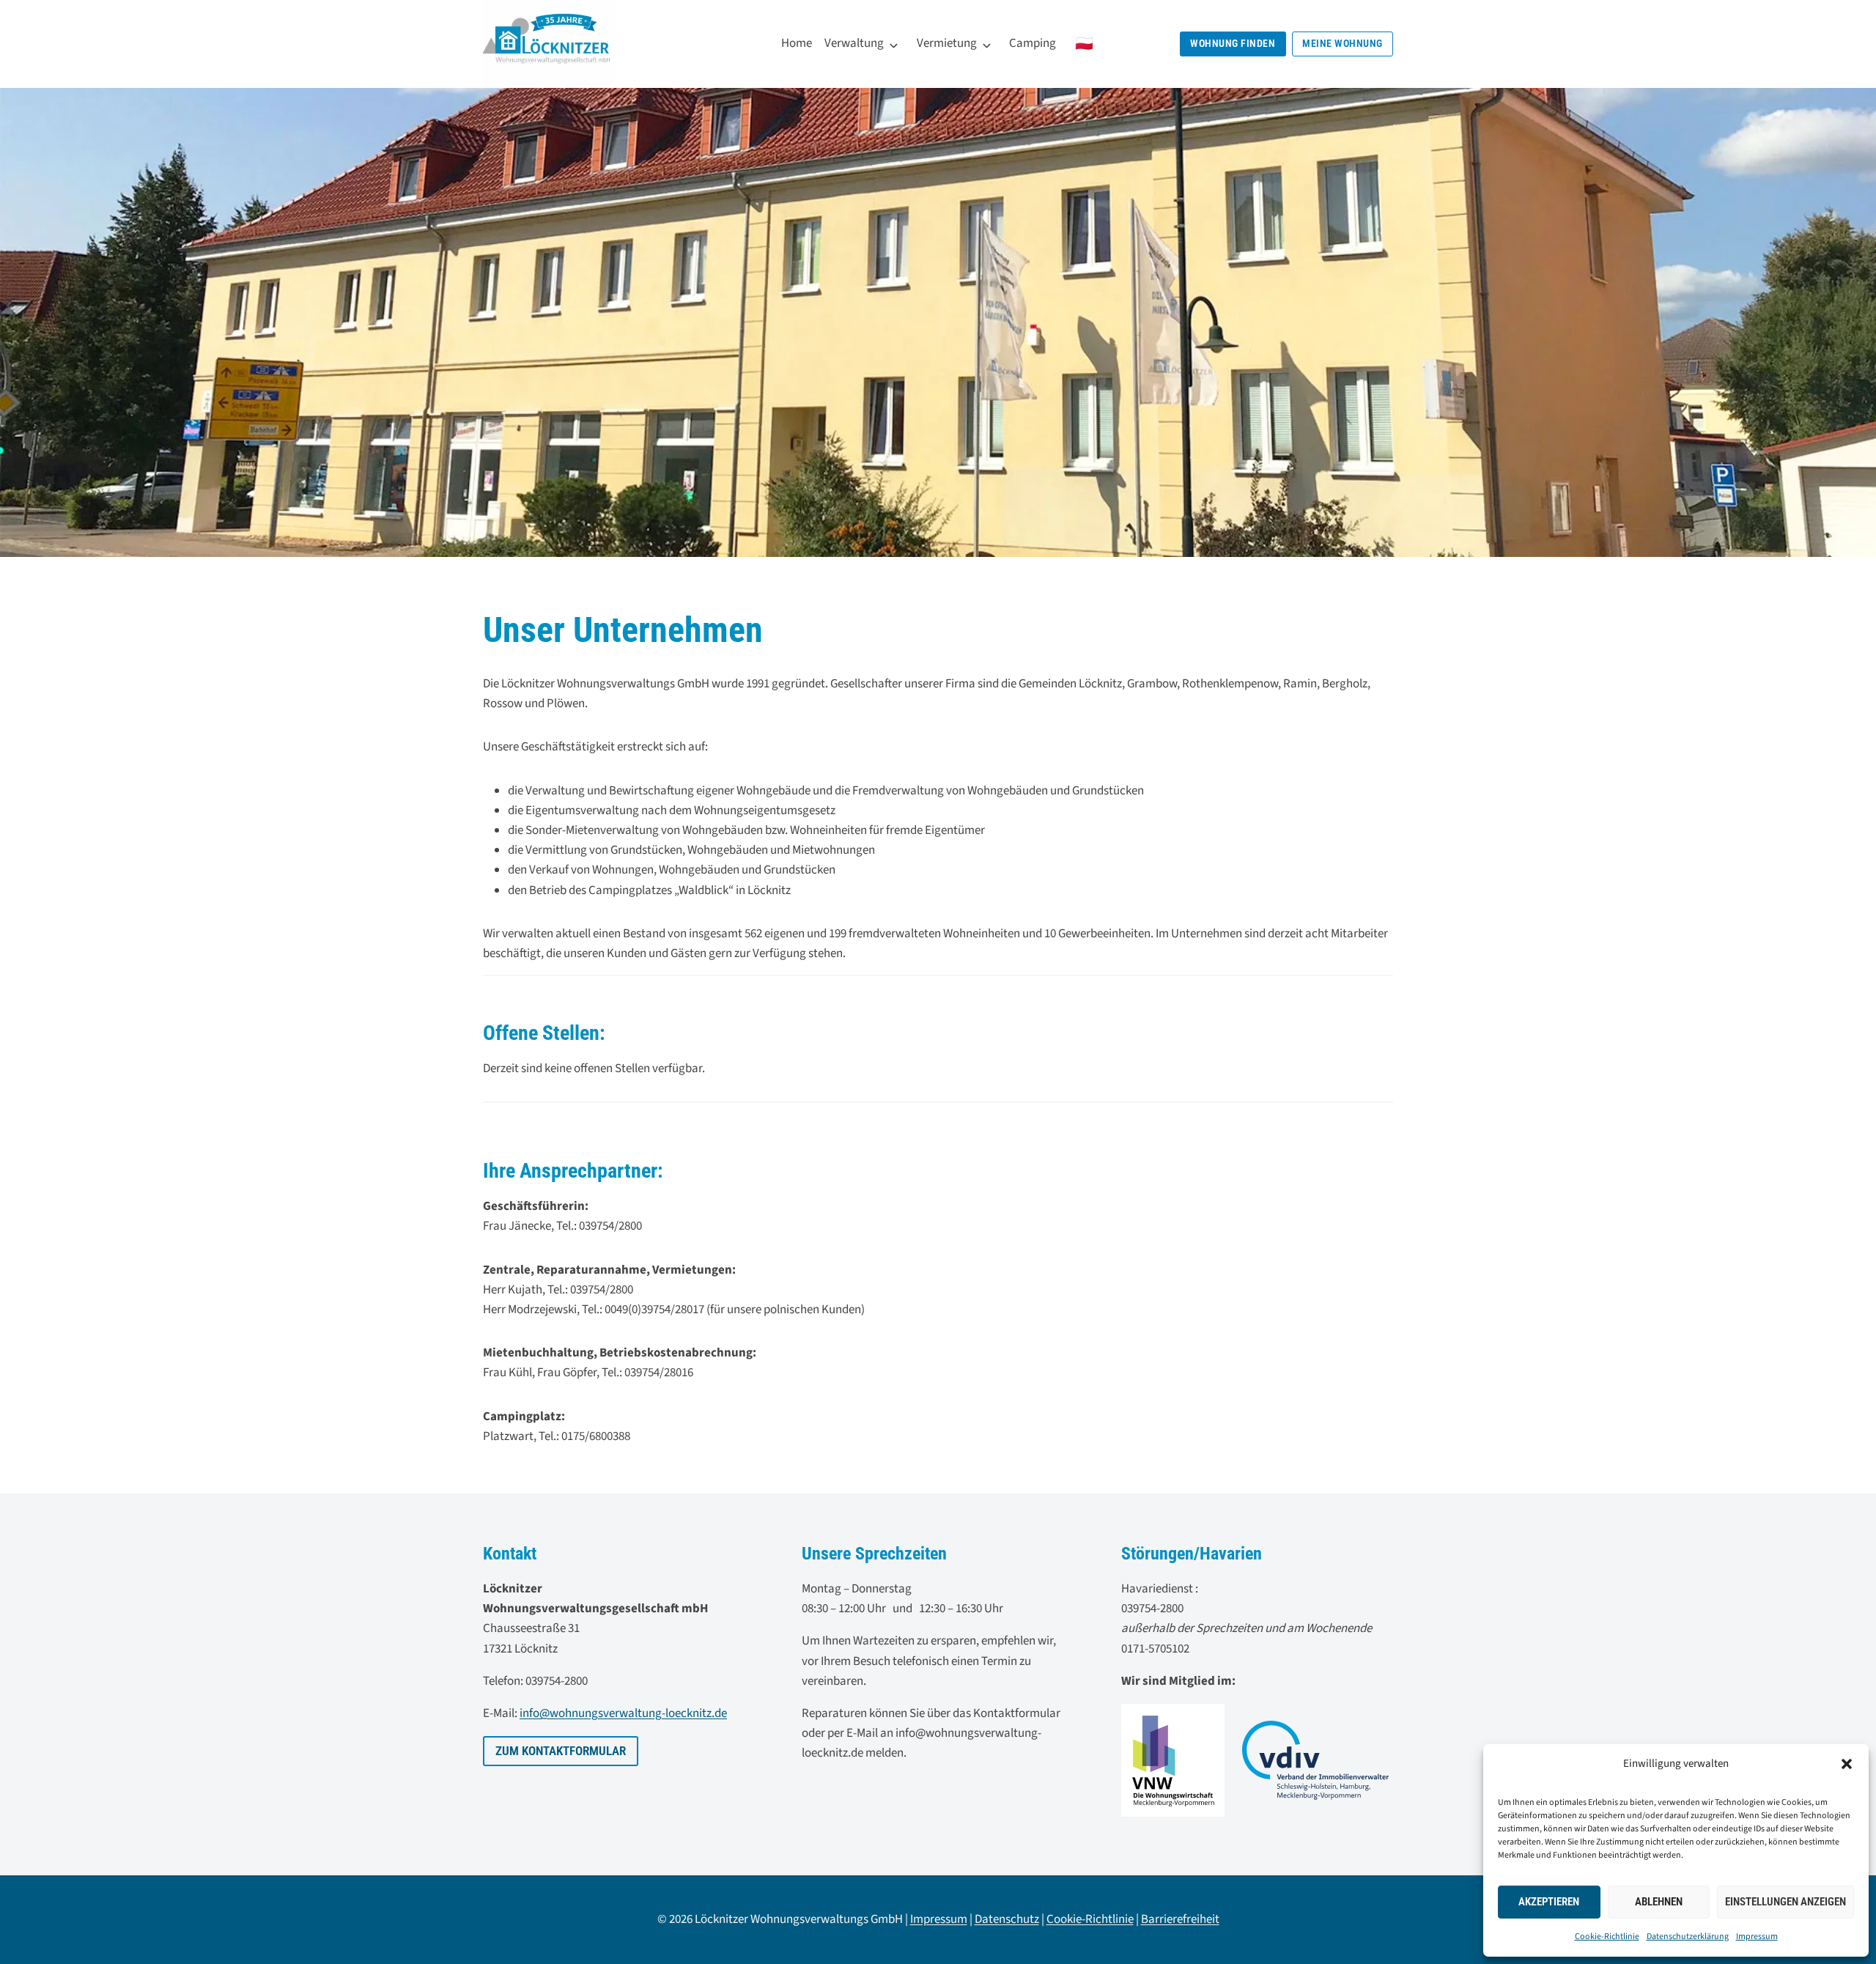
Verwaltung (854, 43)
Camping (1033, 43)
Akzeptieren (1549, 1902)
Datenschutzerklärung (1688, 1937)
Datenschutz (1007, 1919)
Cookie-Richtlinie (1607, 1937)
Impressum (1757, 1937)
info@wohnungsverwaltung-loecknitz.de (623, 1713)
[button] (1847, 1764)
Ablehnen (1659, 1902)
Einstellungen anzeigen (1785, 1902)
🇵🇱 (1084, 44)
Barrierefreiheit (1180, 1919)
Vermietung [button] (947, 43)
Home (797, 43)
